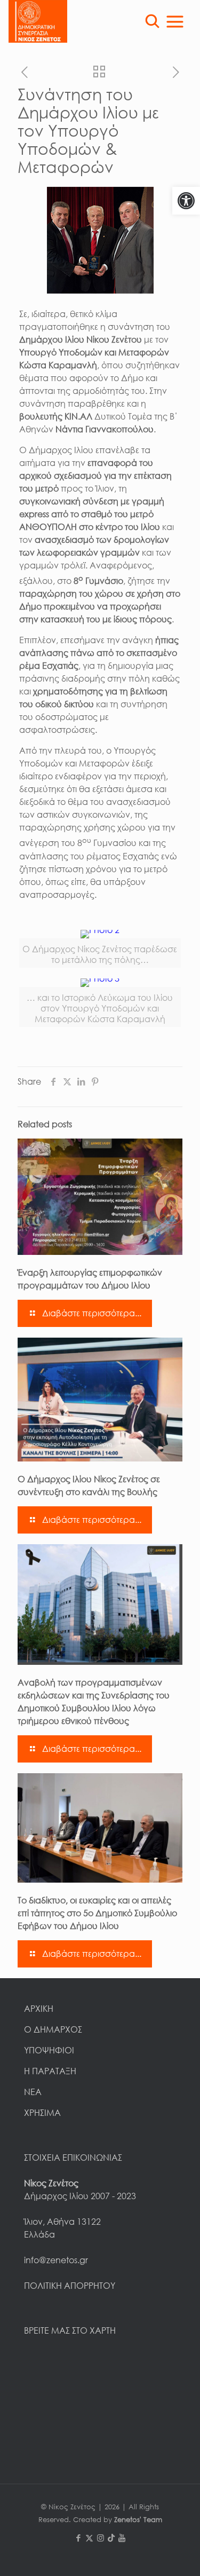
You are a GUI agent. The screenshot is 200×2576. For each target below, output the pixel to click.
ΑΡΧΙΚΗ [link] (39, 2009)
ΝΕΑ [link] (33, 2092)
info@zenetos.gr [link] (56, 2260)
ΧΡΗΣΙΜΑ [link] (42, 2113)
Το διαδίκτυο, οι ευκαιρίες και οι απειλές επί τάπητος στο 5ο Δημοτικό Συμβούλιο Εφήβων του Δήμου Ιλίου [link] (97, 1913)
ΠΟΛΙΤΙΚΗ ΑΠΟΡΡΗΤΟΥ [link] (70, 2286)
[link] (186, 201)
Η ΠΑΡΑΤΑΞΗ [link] (50, 2071)
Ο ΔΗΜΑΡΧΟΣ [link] (53, 2029)
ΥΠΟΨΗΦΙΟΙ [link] (49, 2050)
